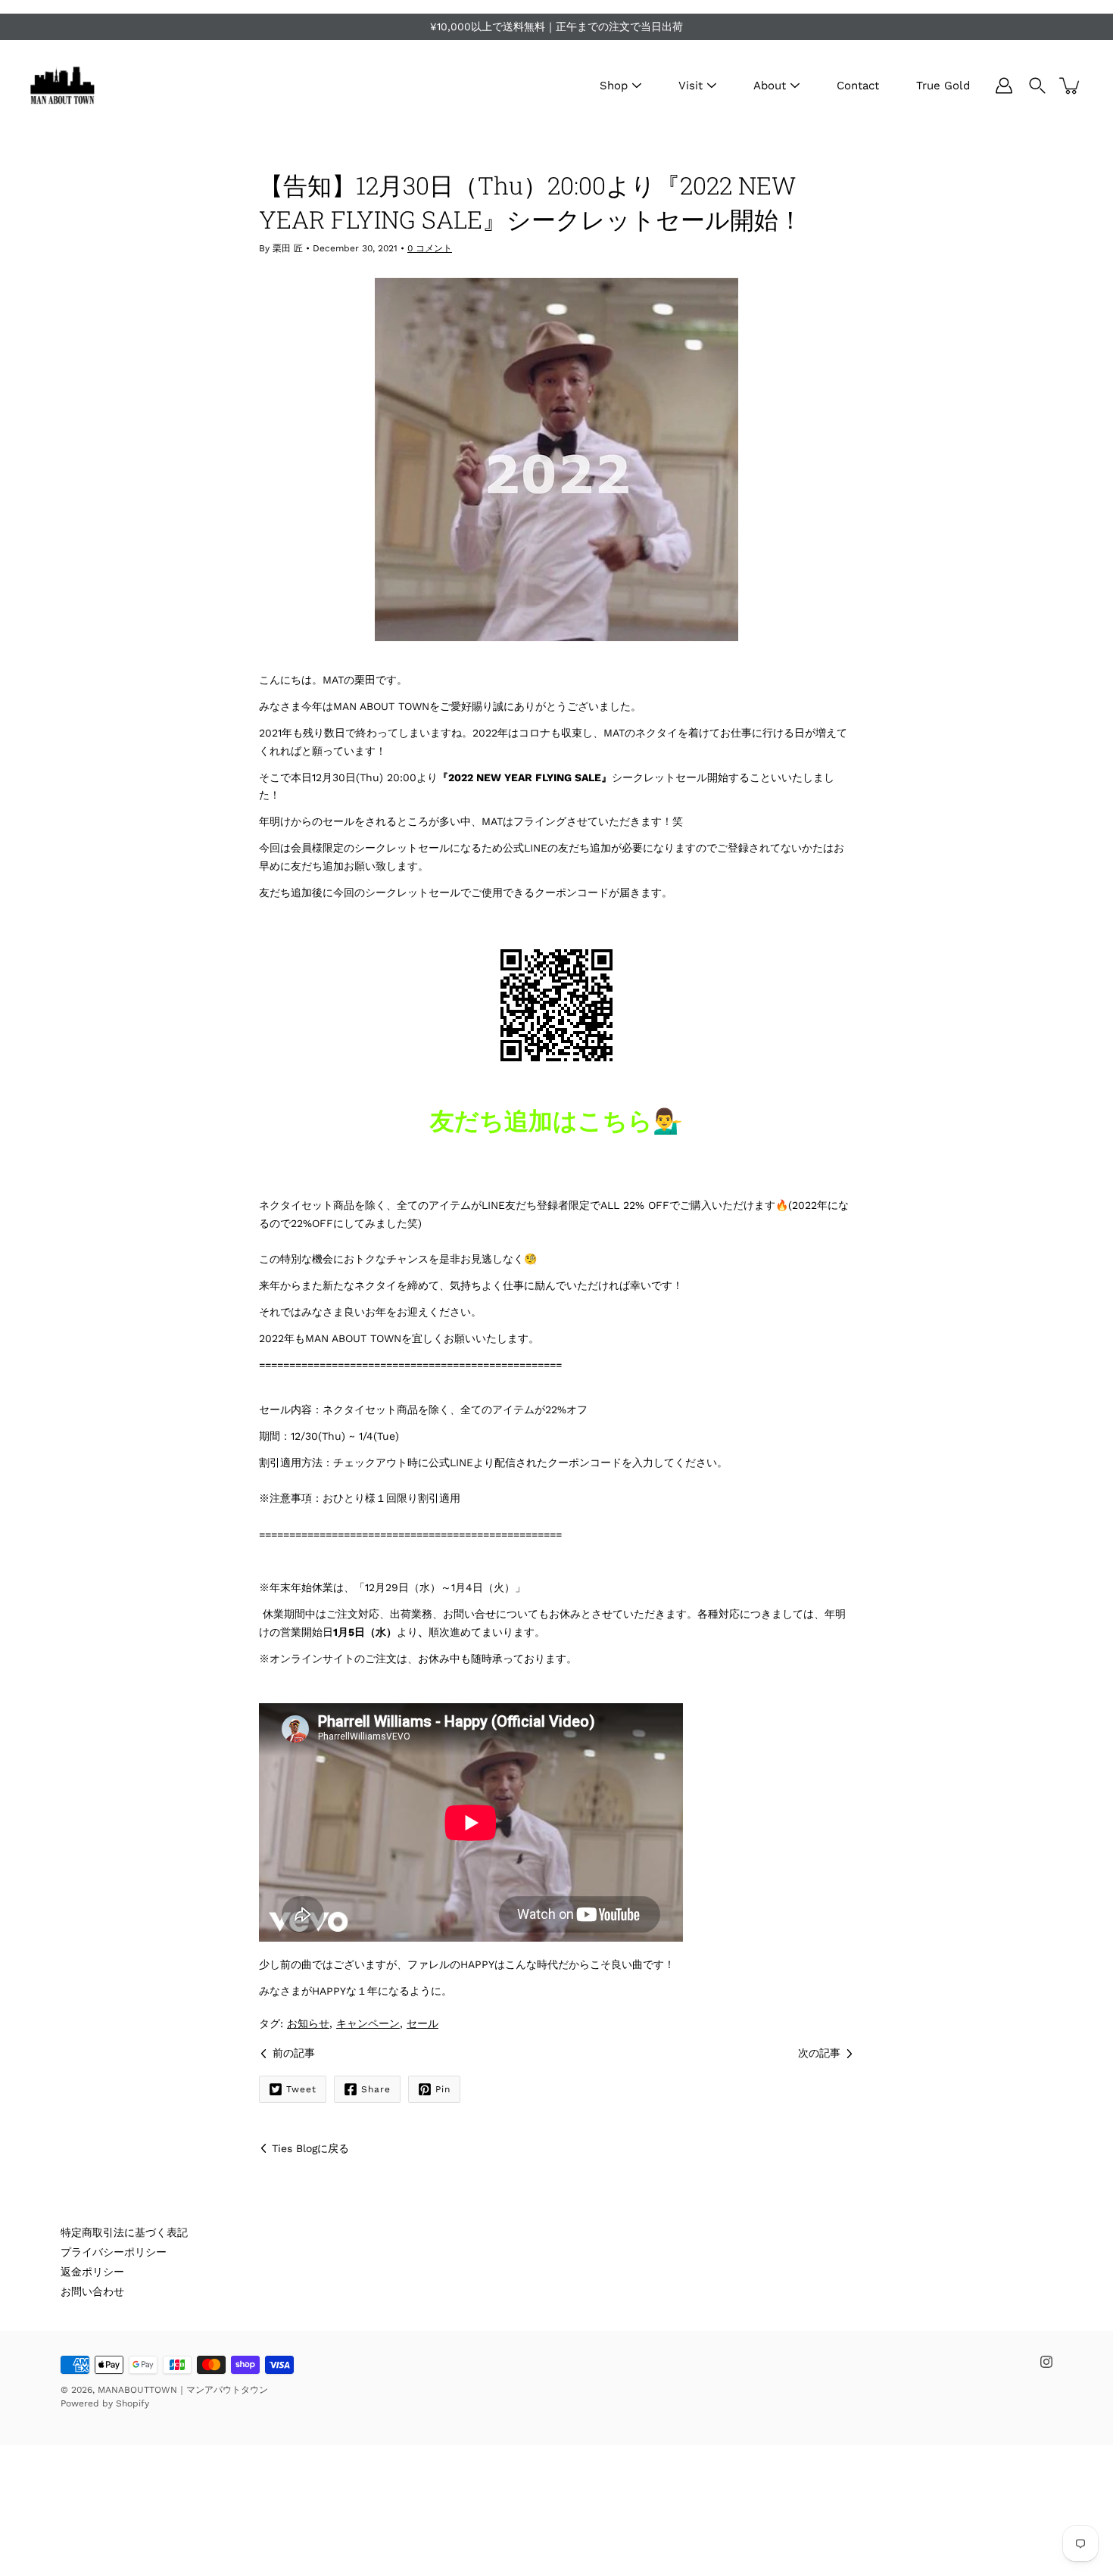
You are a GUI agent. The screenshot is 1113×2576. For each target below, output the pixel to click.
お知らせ (308, 2023)
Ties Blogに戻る (310, 2148)
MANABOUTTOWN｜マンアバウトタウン (183, 2390)
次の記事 (819, 2053)
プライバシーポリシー (114, 2252)
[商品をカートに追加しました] (1071, 86)
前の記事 (294, 2053)
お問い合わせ (92, 2291)
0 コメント (430, 248)
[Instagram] (1046, 2362)
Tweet (301, 2089)
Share (376, 2089)
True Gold (943, 86)
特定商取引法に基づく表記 (124, 2232)
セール (422, 2023)
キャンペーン (368, 2023)
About (770, 86)
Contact (858, 86)
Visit (691, 86)
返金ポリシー (92, 2272)
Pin (443, 2089)
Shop (614, 86)
